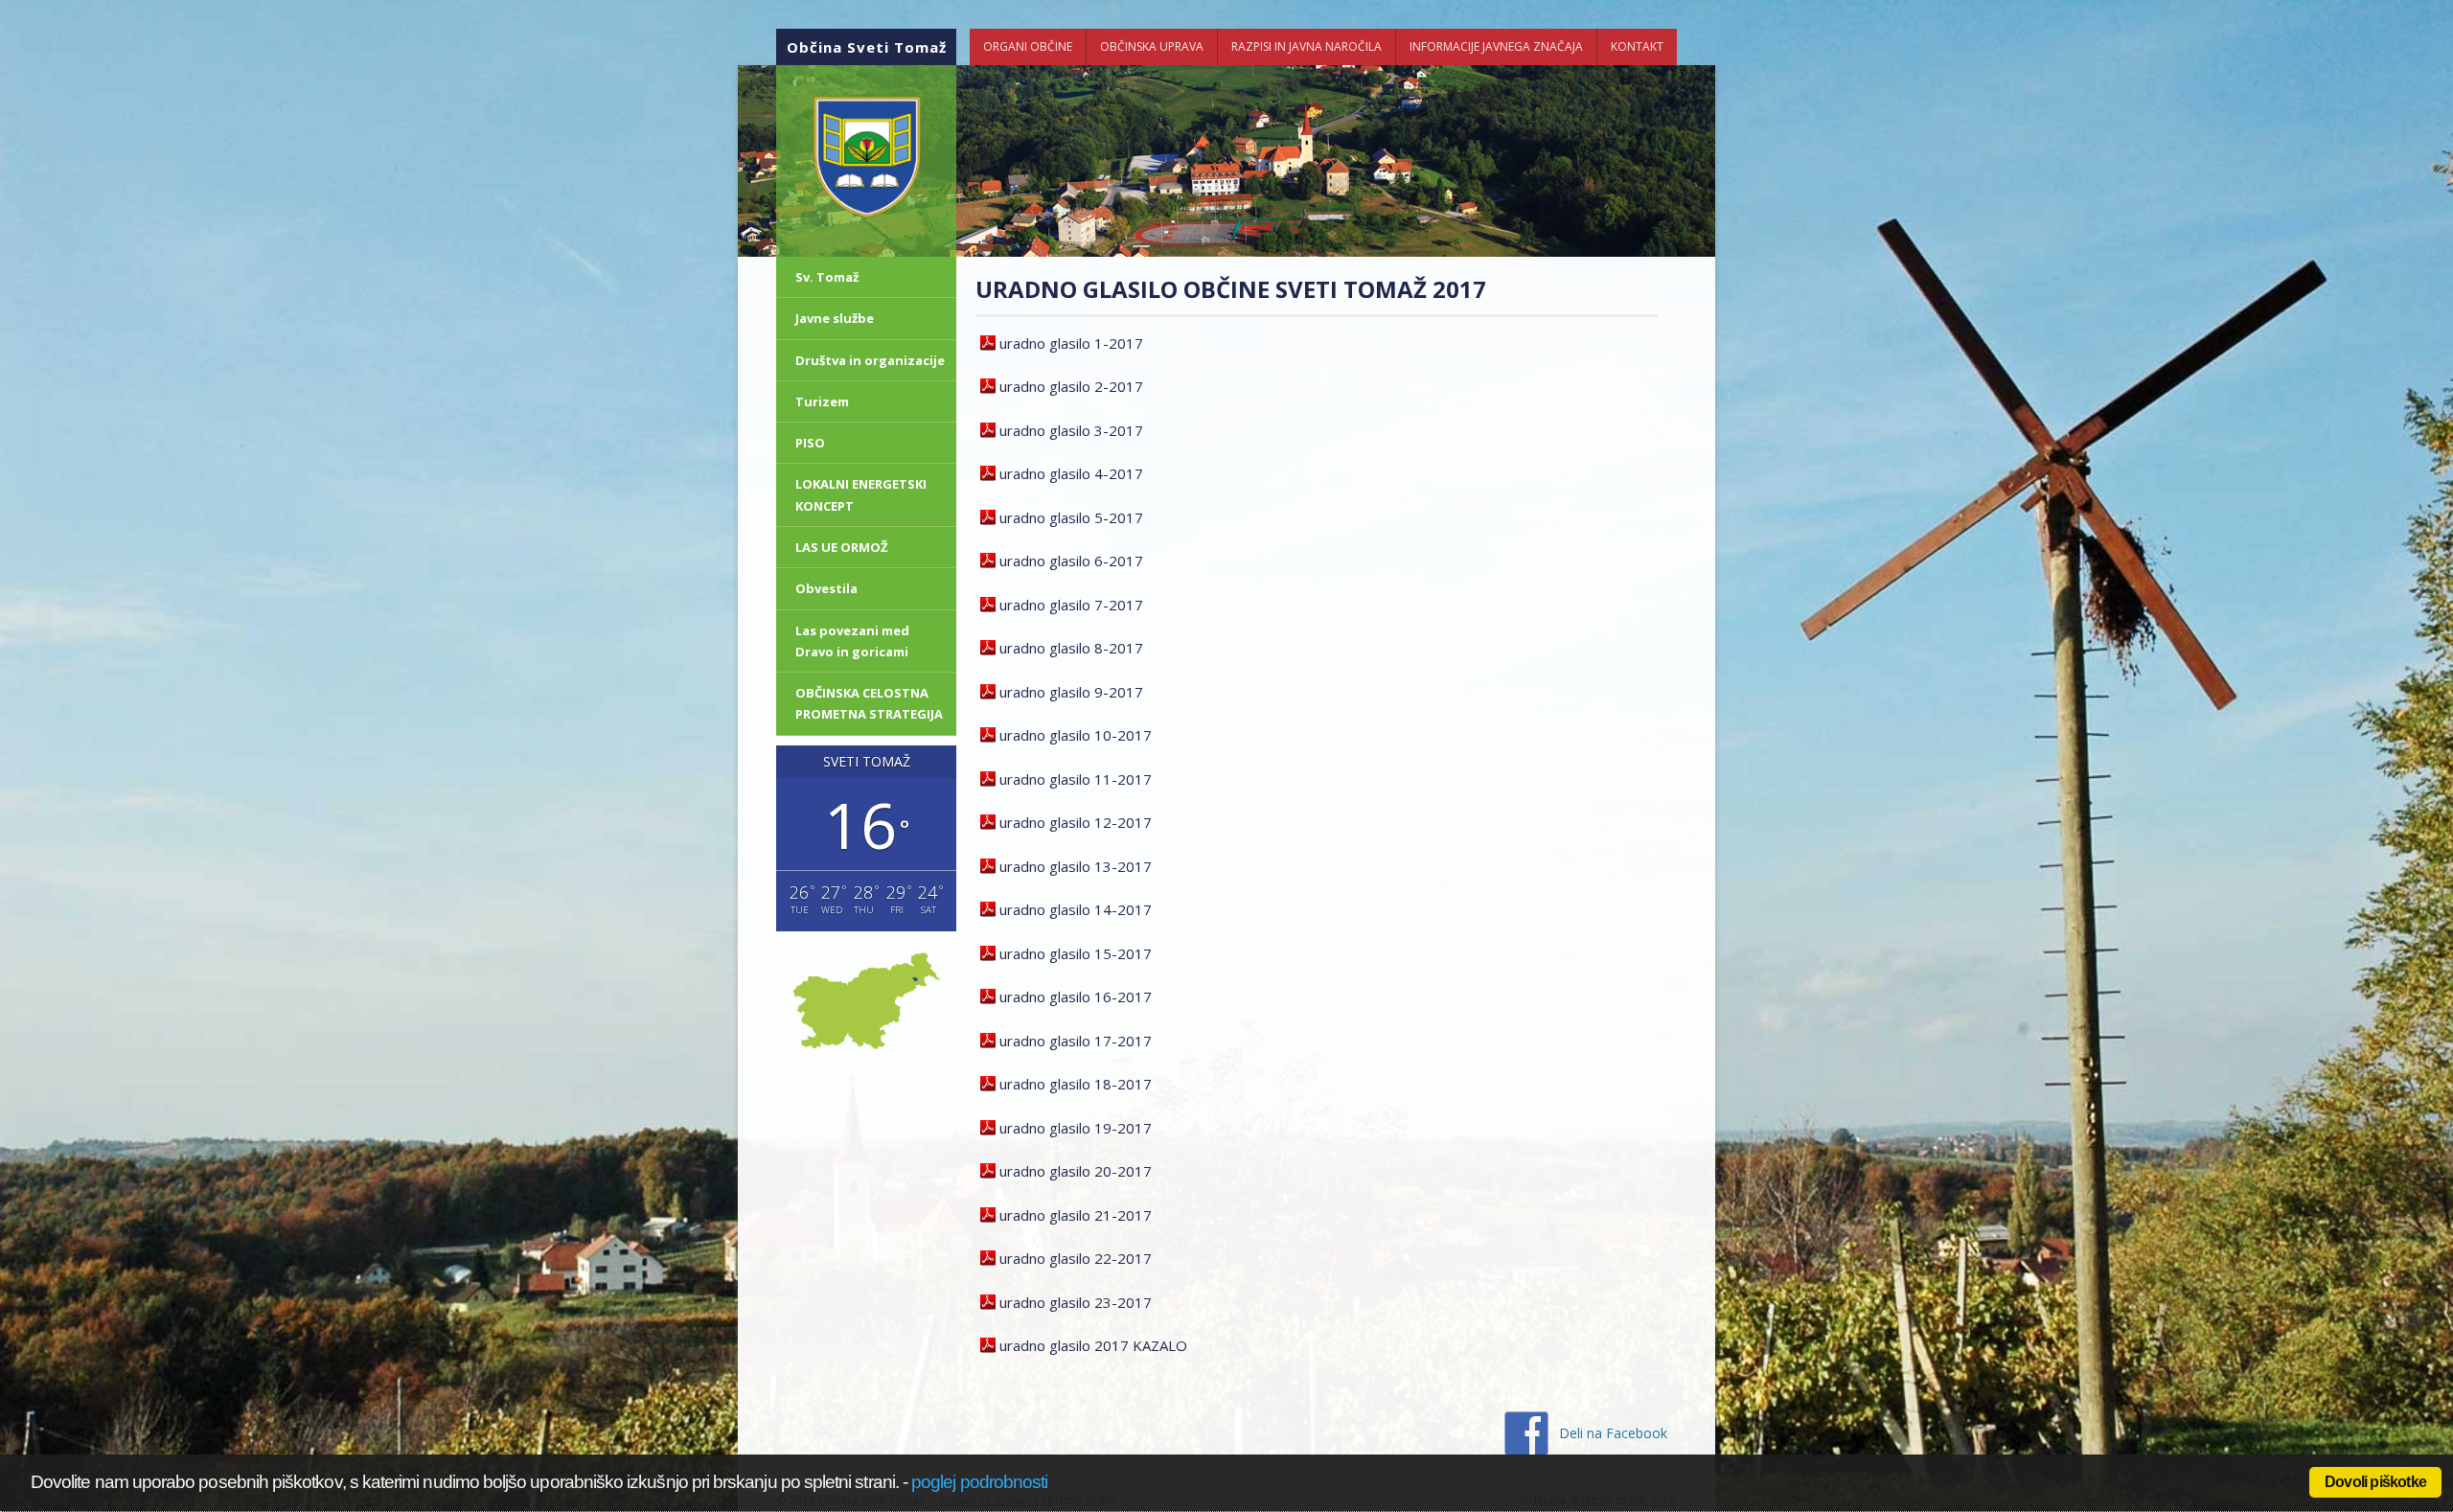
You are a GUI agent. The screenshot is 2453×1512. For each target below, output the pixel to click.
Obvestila (826, 588)
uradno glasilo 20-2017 (1076, 1171)
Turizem (822, 401)
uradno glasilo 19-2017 (1076, 1128)
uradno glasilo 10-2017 (1076, 735)
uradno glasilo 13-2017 (1076, 866)
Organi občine (1028, 46)
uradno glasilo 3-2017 (1071, 430)
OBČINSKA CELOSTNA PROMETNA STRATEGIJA (869, 703)
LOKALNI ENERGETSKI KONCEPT (861, 494)
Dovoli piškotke (2375, 1482)
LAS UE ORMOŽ (842, 547)
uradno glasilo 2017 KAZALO (1093, 1345)
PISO (810, 443)
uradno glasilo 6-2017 (1071, 561)
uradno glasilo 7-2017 (1071, 605)
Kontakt (1637, 46)
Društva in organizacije (870, 360)
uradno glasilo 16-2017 (1076, 997)
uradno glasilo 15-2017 (1076, 953)
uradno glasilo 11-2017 (1076, 779)
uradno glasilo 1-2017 (1071, 343)
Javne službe (835, 318)
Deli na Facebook (1613, 1433)
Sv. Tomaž (827, 277)
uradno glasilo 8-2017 (1071, 648)
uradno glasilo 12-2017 (1076, 822)
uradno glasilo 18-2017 (1076, 1084)
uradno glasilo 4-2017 (1071, 473)
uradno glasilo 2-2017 (1071, 386)
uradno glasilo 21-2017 (1076, 1215)
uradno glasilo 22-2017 (1076, 1258)
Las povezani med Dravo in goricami (852, 641)
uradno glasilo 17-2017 (1076, 1041)
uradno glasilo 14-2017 (1076, 909)
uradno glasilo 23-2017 (1076, 1302)
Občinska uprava (1152, 46)
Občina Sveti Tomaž (867, 47)
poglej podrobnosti (979, 1482)
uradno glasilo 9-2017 (1071, 692)
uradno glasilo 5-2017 (1071, 517)
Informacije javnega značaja (1496, 46)
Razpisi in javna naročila (1307, 46)
